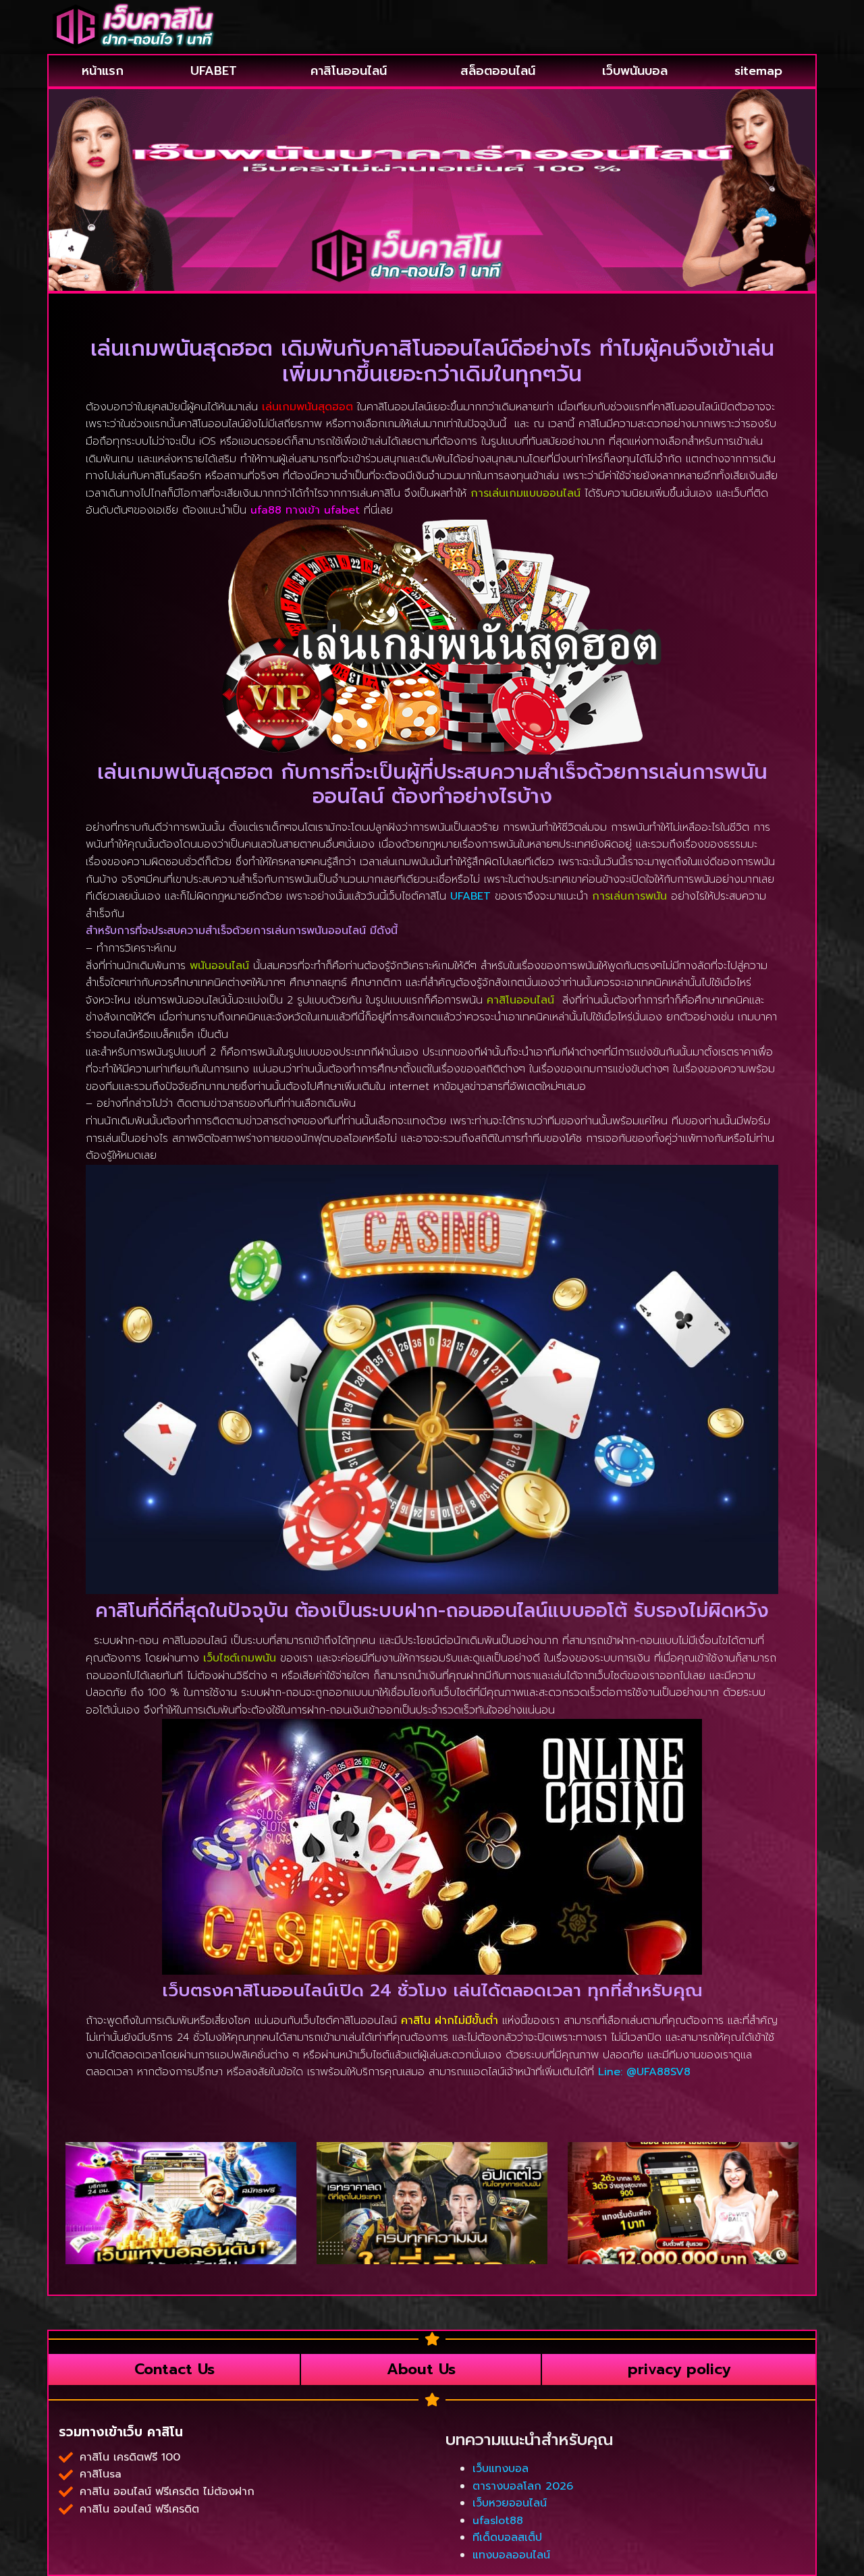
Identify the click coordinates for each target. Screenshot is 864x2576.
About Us (421, 2369)
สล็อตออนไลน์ (498, 71)
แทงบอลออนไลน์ (511, 2555)
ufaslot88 (498, 2521)
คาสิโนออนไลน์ (349, 71)
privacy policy (679, 2369)
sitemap (758, 71)
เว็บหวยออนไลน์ (510, 2503)
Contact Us (174, 2369)
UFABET (214, 71)
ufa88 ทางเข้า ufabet (305, 510)
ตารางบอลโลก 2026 (523, 2486)
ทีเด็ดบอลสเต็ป (507, 2538)
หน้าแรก (103, 71)
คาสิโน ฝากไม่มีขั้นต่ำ (450, 2021)
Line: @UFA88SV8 (644, 2072)
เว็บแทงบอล (501, 2469)
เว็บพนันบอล (635, 71)
